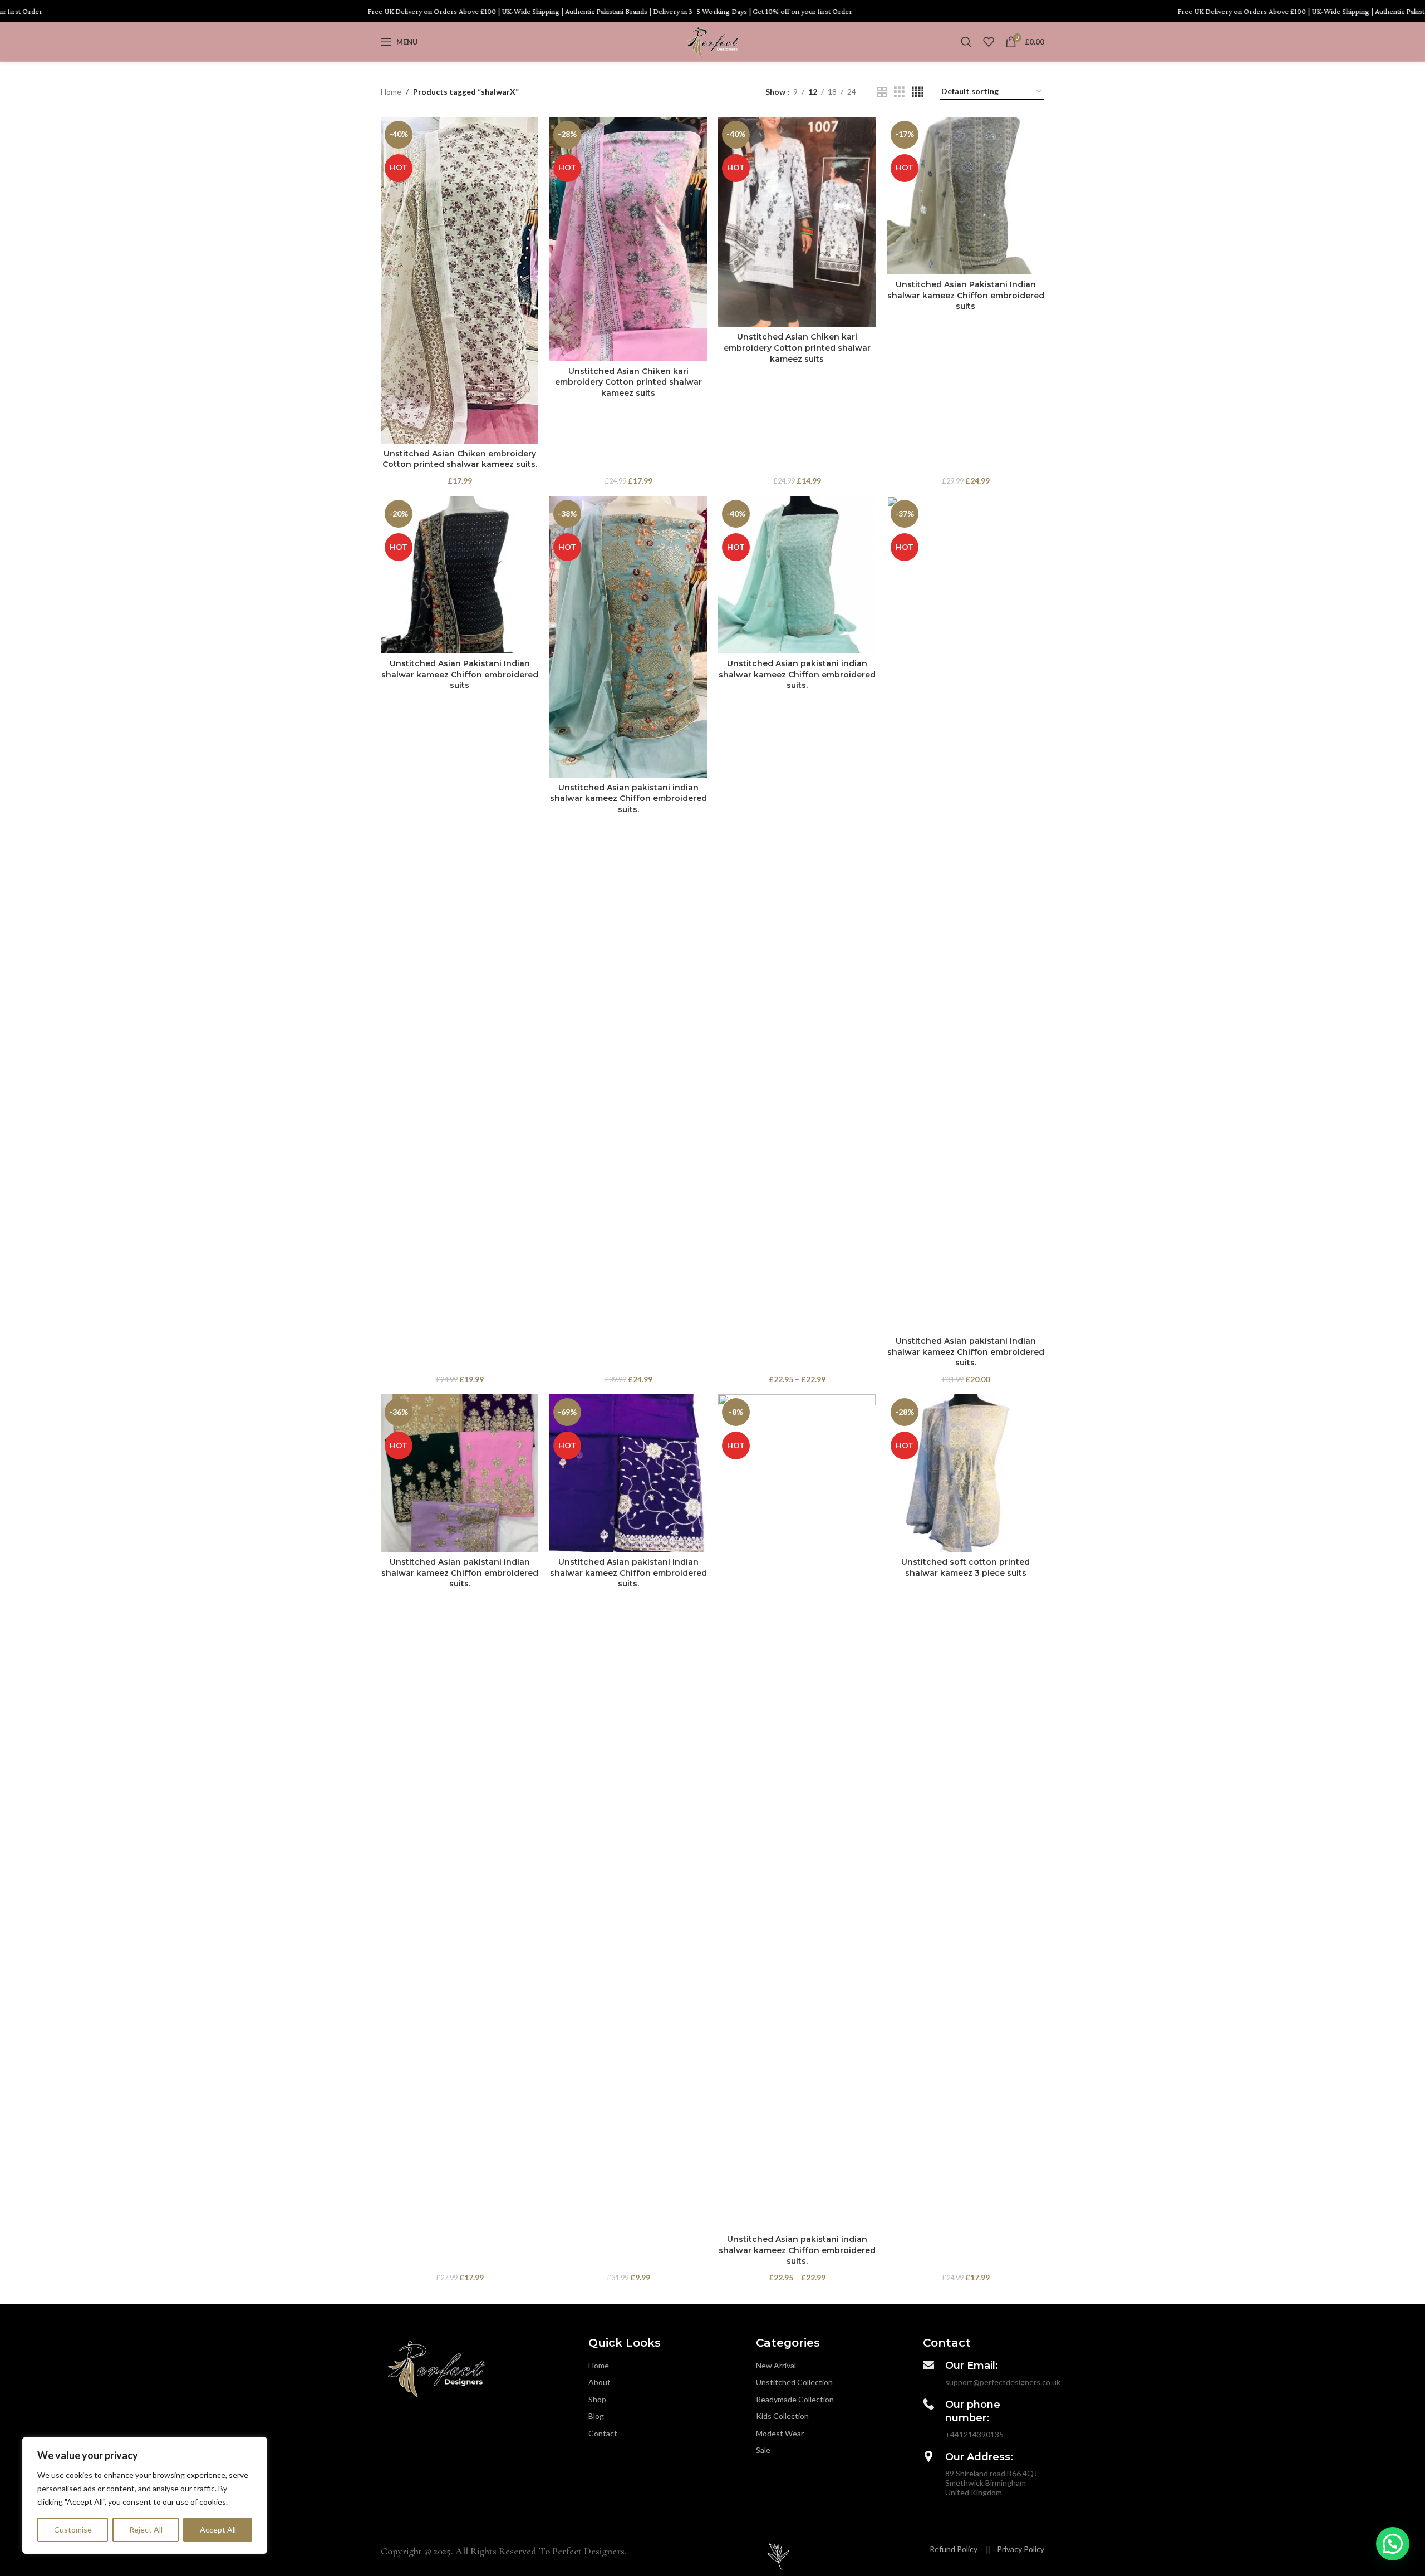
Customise (73, 2530)
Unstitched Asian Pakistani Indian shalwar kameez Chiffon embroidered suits (966, 295)
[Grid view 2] (882, 92)
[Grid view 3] (899, 92)
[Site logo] (712, 41)
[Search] (966, 42)
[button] (1393, 2544)
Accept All (218, 2530)
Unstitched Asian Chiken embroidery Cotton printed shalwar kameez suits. (460, 459)
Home (391, 92)
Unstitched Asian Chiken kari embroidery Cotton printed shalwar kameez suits (628, 382)
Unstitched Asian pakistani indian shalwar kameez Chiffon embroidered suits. (628, 798)
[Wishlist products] (989, 42)
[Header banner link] (712, 11)
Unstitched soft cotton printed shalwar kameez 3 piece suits (965, 1567)
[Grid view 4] (918, 92)
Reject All (146, 2530)
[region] (145, 2495)
